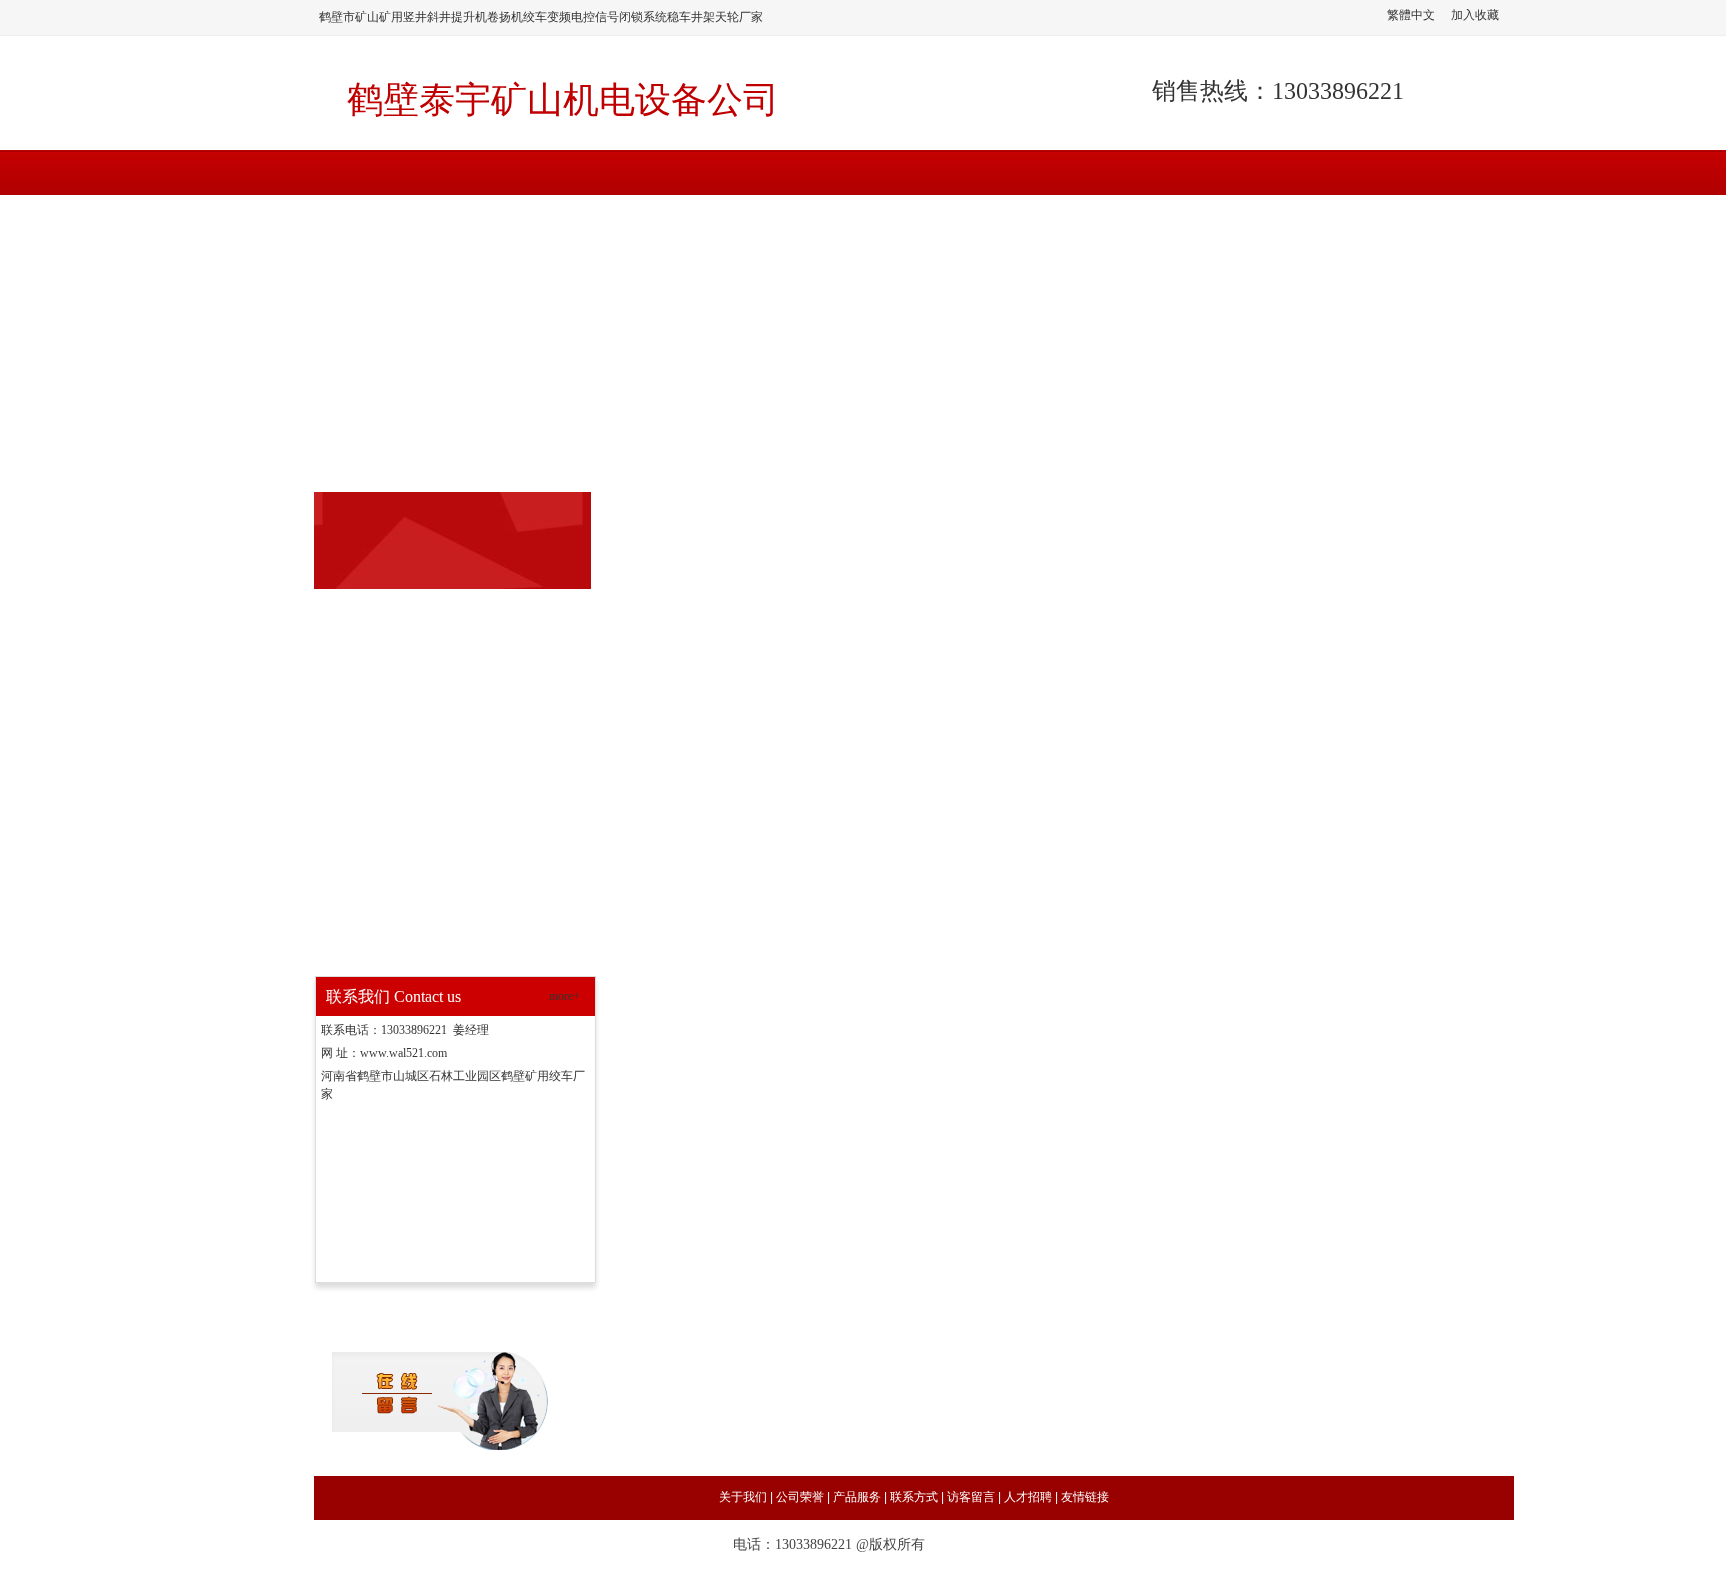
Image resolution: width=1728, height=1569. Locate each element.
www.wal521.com (403, 1053)
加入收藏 (1475, 15)
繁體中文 (1411, 15)
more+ (564, 996)
